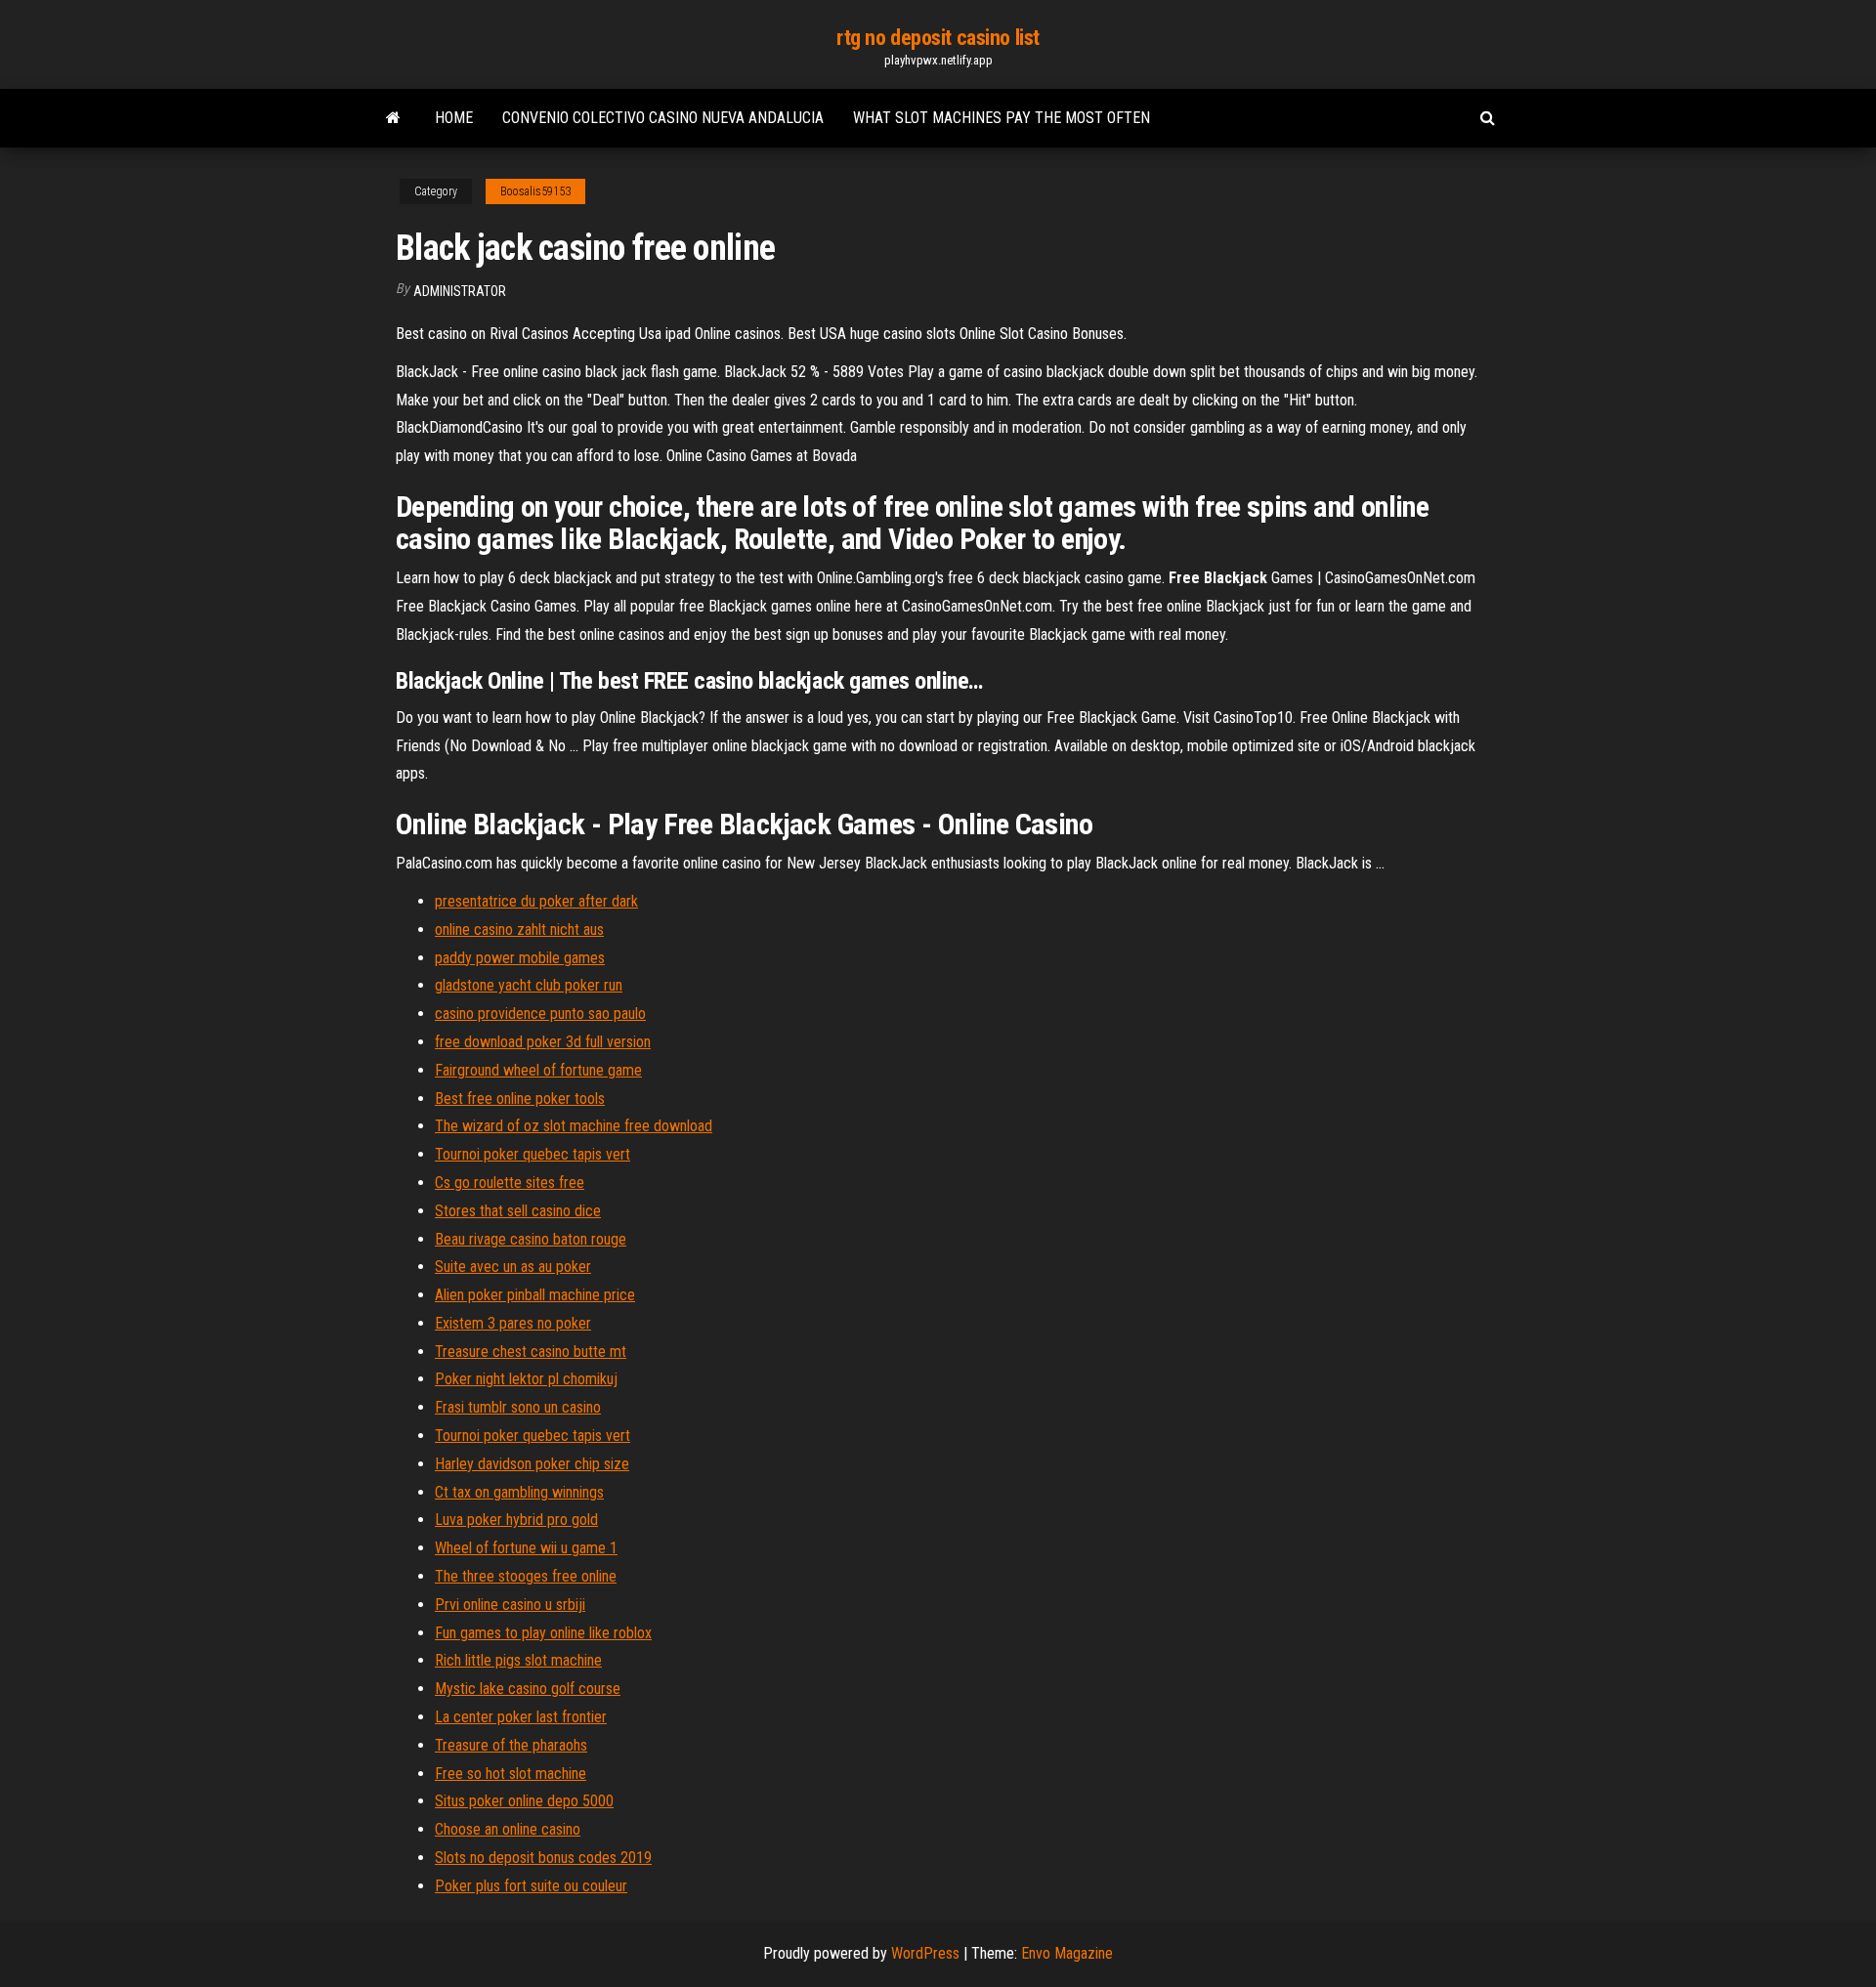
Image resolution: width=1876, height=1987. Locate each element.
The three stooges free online (526, 1576)
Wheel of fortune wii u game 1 (526, 1548)
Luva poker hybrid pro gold (516, 1520)
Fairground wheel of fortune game (538, 1070)
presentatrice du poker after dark (536, 901)
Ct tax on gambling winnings (519, 1492)
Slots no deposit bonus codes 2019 (543, 1858)
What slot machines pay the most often (1002, 118)
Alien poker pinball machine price (535, 1295)
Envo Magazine (1067, 1953)
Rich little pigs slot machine (518, 1660)
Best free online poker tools (520, 1099)
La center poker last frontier (521, 1717)
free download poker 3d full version (543, 1042)
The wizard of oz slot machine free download (574, 1126)
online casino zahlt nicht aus (519, 930)
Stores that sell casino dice (518, 1211)
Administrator (460, 291)
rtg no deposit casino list (938, 38)
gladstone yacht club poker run (529, 985)
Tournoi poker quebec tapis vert (533, 1154)
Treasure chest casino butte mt (531, 1352)
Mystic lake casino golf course (528, 1689)
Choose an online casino (508, 1829)
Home (454, 118)
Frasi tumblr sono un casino (518, 1407)
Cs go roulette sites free (510, 1183)
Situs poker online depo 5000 (524, 1801)
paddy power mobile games (520, 958)
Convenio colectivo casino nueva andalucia (663, 118)
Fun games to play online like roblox (543, 1633)
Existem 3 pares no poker (513, 1323)
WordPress (925, 1953)
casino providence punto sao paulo (540, 1014)
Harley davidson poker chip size (532, 1464)
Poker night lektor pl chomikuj (526, 1379)
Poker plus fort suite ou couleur (531, 1886)
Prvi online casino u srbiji (510, 1605)
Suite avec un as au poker (513, 1267)
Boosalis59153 (535, 191)
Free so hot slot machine (511, 1774)
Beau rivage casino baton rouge (531, 1239)
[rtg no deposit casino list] (393, 118)
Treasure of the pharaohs (511, 1745)
